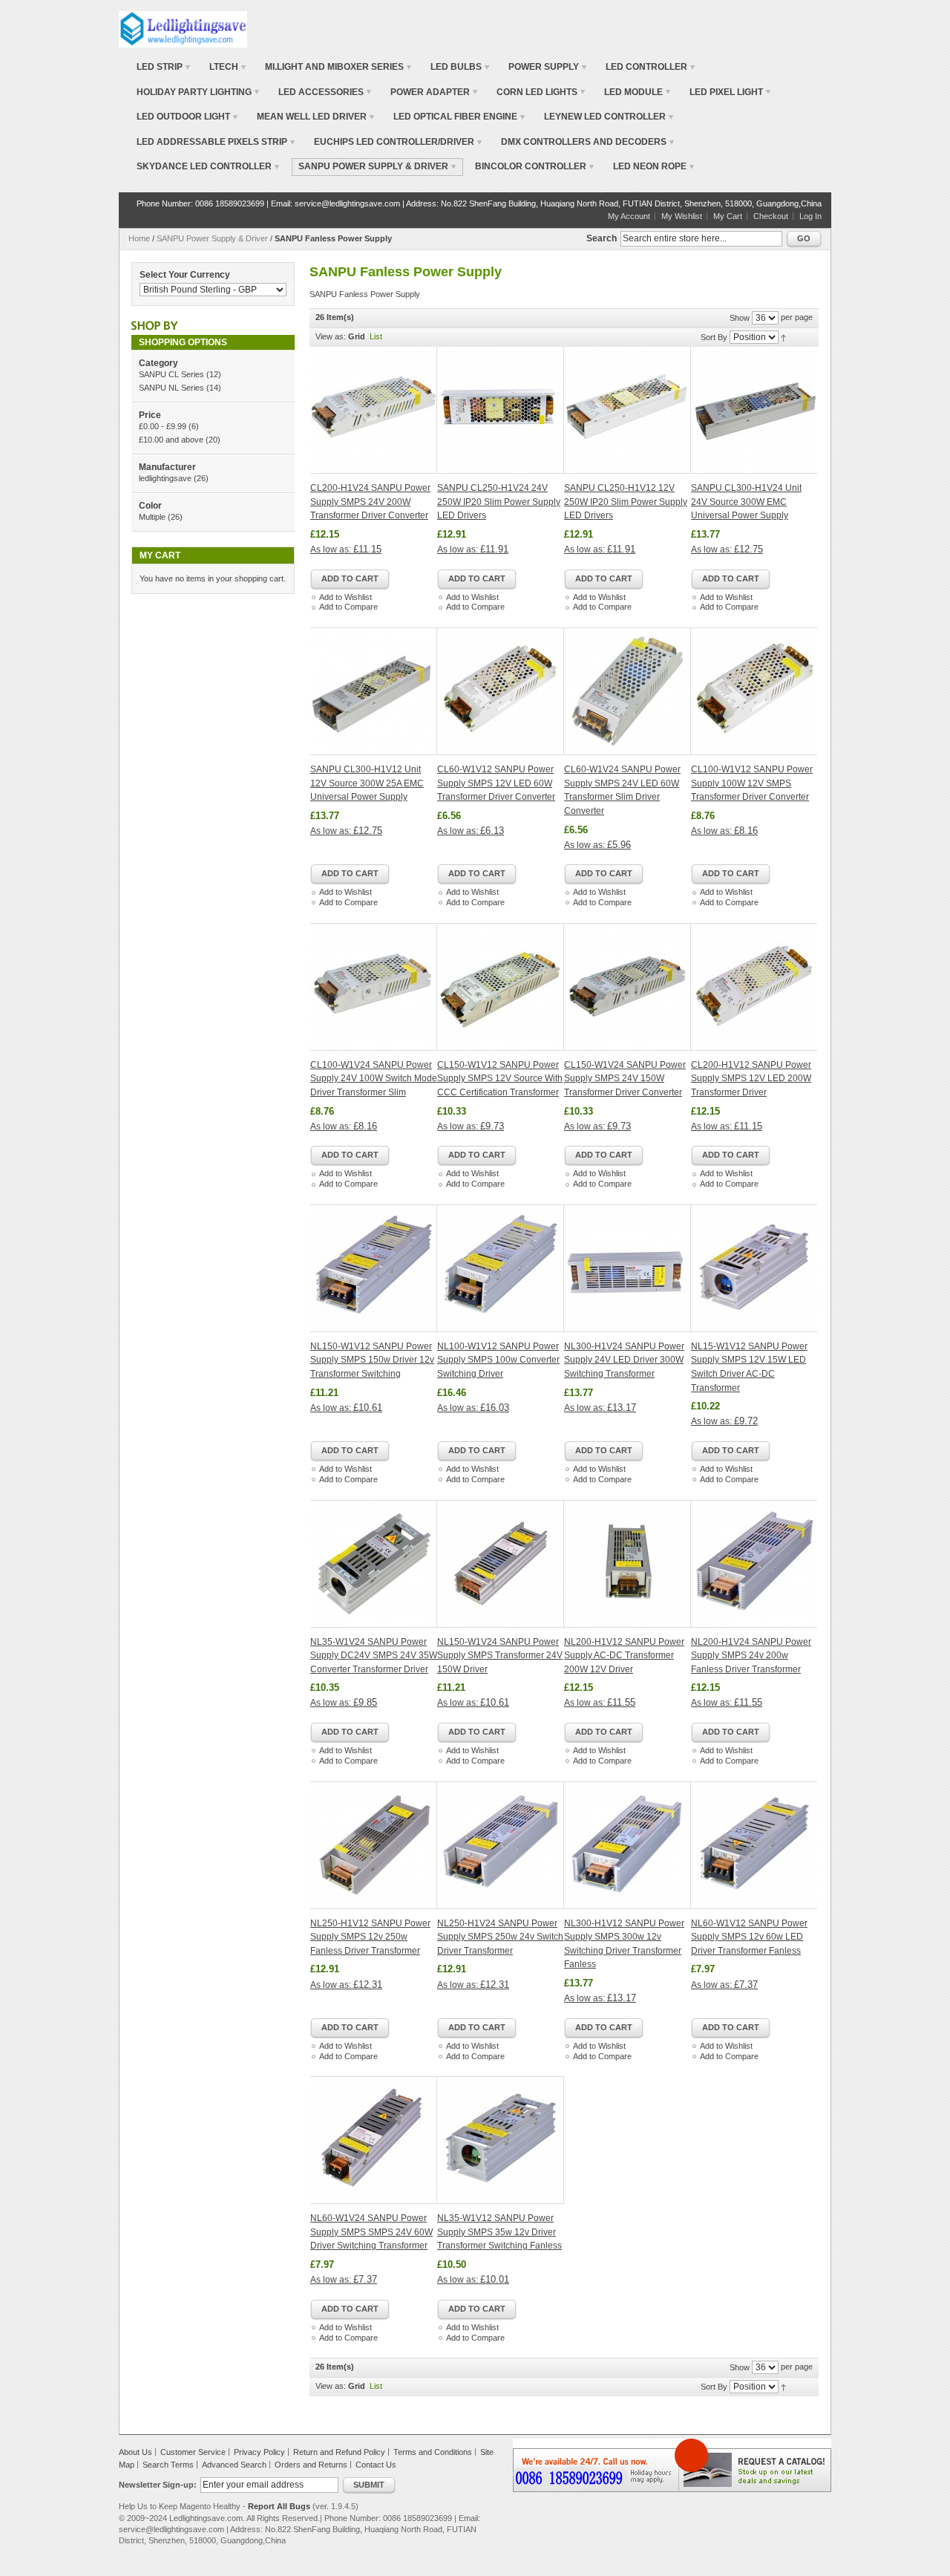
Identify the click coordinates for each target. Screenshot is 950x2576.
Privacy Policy (259, 2452)
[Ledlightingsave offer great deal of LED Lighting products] (183, 29)
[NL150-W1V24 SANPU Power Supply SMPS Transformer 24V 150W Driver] (501, 1564)
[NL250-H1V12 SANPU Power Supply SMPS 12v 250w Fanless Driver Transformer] (374, 1845)
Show (740, 318)
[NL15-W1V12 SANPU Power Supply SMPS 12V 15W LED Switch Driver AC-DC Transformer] (754, 1268)
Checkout (771, 216)
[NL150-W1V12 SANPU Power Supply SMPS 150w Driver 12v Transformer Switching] (374, 1268)
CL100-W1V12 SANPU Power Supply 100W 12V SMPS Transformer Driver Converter (752, 783)
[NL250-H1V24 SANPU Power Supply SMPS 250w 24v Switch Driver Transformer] (501, 1845)
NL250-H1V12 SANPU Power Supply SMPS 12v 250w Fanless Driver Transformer (370, 1937)
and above (171, 440)
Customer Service (193, 2452)
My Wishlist (682, 216)
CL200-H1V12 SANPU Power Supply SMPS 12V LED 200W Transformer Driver (751, 1079)
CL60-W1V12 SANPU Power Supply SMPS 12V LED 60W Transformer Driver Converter (496, 783)
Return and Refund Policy (339, 2452)
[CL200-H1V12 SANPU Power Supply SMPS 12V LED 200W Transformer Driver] (754, 987)
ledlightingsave (165, 478)
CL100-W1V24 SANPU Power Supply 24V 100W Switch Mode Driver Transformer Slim (374, 1079)
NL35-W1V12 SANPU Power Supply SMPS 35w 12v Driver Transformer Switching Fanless (499, 2232)
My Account (629, 216)
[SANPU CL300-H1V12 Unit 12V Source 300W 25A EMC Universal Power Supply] (374, 691)
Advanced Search (234, 2465)
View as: (331, 336)
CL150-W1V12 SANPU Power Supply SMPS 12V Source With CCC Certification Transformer (500, 1079)
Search (602, 238)
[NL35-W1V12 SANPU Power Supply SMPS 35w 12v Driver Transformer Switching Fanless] (501, 2140)
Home (139, 238)
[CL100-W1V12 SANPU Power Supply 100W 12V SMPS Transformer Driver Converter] (754, 691)
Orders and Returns (311, 2465)
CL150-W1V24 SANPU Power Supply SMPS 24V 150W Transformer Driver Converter (625, 1079)
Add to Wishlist (345, 597)
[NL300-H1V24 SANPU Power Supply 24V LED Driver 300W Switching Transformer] (628, 1268)
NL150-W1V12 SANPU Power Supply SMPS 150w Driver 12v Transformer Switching (372, 1360)
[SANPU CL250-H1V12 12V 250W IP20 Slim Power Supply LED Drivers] (628, 410)
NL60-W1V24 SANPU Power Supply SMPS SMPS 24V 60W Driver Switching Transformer (371, 2232)
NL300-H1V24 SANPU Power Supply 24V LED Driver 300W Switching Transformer (624, 1360)
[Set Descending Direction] (783, 337)
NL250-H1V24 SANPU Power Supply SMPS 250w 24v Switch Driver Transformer (500, 1937)
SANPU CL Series (171, 374)
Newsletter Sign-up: (158, 2485)
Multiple (152, 517)
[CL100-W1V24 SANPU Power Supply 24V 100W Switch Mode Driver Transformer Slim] (374, 987)
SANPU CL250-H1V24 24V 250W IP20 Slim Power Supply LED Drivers (499, 502)
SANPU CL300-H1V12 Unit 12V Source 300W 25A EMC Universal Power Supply (367, 783)
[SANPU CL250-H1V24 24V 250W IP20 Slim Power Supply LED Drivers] (501, 410)
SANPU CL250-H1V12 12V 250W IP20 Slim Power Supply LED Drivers (626, 502)
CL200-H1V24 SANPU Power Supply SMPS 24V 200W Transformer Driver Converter (370, 502)
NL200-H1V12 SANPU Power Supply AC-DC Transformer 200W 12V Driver (624, 1656)
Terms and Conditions (433, 2452)
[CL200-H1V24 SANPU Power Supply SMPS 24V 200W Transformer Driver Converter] (374, 410)
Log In (810, 216)
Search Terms (168, 2465)
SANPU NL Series (171, 388)
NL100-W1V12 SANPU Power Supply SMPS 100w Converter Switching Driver (498, 1360)
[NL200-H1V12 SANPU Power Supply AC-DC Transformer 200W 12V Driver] (628, 1564)
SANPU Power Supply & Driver (212, 238)
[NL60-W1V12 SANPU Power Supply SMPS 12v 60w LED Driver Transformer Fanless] (754, 1845)
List (376, 336)
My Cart (728, 216)
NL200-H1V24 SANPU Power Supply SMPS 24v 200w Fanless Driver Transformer (751, 1656)
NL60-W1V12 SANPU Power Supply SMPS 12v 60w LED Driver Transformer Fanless (749, 1937)
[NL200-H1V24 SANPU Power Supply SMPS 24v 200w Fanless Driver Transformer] (754, 1564)
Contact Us (376, 2465)
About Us (135, 2452)
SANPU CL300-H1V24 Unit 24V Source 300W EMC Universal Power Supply (746, 502)
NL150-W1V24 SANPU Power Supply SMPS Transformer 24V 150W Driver (500, 1656)
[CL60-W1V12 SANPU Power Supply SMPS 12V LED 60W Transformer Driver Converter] (501, 691)
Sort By (714, 337)
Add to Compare (348, 607)
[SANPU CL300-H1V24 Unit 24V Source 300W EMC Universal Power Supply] (754, 410)
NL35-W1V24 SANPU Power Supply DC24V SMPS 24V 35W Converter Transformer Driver (374, 1656)
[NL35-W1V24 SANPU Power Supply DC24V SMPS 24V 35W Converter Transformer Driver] (374, 1564)
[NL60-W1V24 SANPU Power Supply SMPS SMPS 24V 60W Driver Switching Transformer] (374, 2140)
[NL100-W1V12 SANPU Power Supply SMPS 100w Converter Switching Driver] (501, 1268)
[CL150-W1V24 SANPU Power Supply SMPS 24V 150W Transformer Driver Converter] (628, 987)
